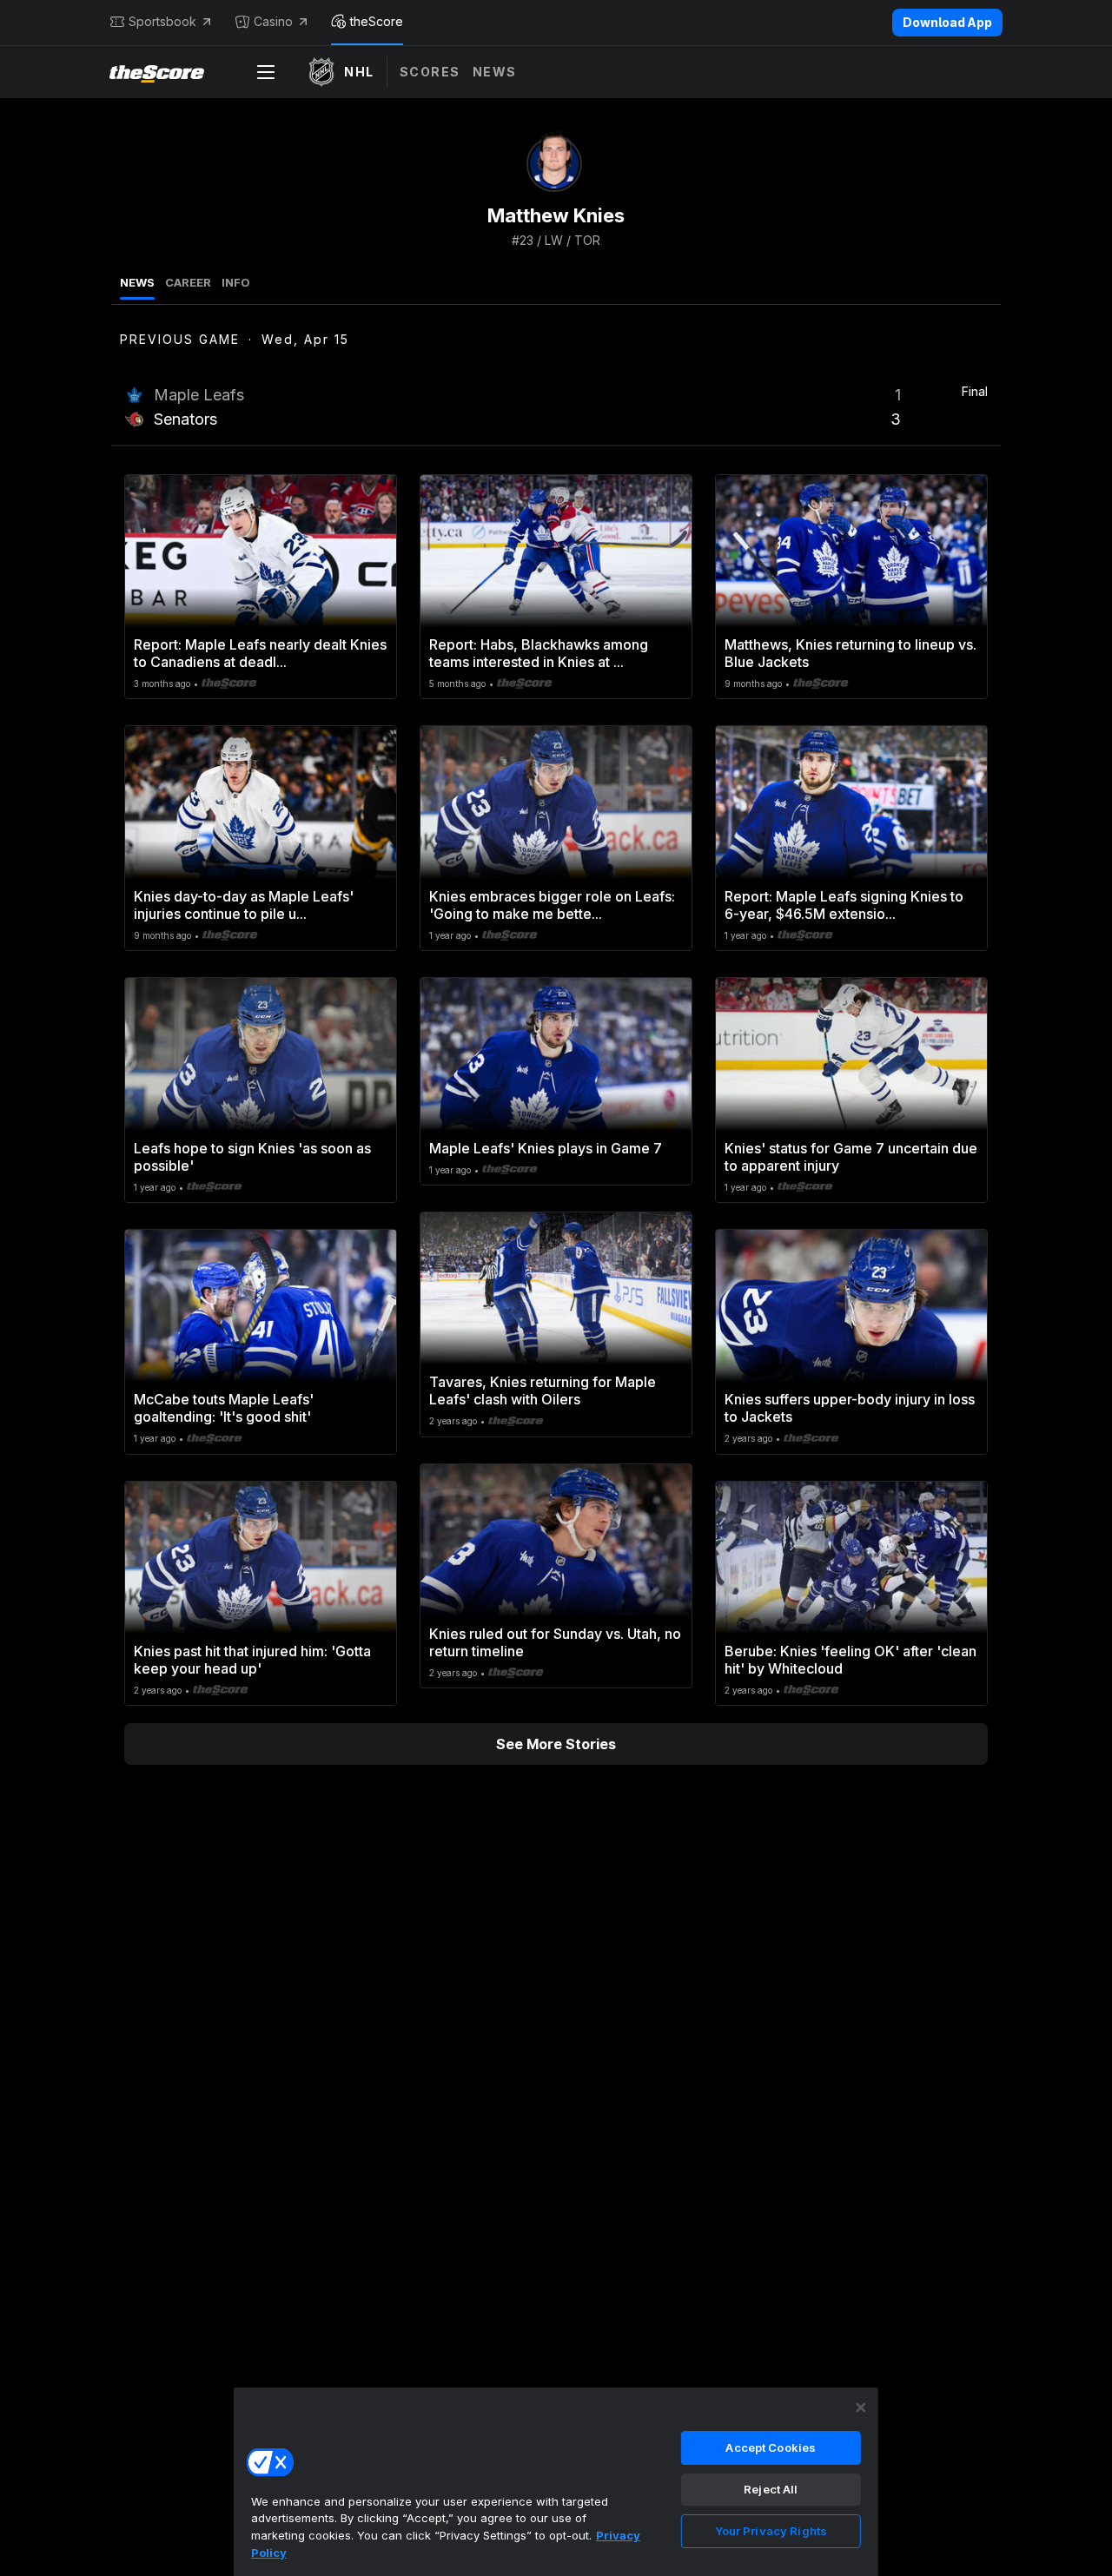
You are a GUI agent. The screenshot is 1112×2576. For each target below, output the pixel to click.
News (495, 72)
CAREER (188, 282)
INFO (236, 282)
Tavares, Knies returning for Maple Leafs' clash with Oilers (543, 1390)
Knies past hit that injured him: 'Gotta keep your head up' (252, 1660)
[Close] (861, 2408)
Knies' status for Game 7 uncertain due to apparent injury (851, 1157)
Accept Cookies (771, 2447)
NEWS (137, 282)
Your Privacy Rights (771, 2531)
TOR (587, 240)
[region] (556, 2481)
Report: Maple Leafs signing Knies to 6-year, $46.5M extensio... (844, 905)
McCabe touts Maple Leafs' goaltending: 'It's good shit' (224, 1408)
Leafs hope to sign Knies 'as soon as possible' (252, 1157)
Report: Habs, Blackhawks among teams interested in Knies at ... (539, 653)
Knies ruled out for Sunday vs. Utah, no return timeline (555, 1642)
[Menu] (266, 72)
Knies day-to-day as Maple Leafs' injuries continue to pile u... (244, 905)
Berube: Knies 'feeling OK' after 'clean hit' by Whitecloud (851, 1660)
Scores (430, 72)
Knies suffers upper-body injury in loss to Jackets (850, 1408)
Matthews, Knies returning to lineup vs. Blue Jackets (851, 653)
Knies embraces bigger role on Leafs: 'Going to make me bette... (552, 905)
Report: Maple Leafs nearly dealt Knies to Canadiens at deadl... (260, 653)
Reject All (771, 2489)
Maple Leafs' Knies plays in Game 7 (546, 1148)
